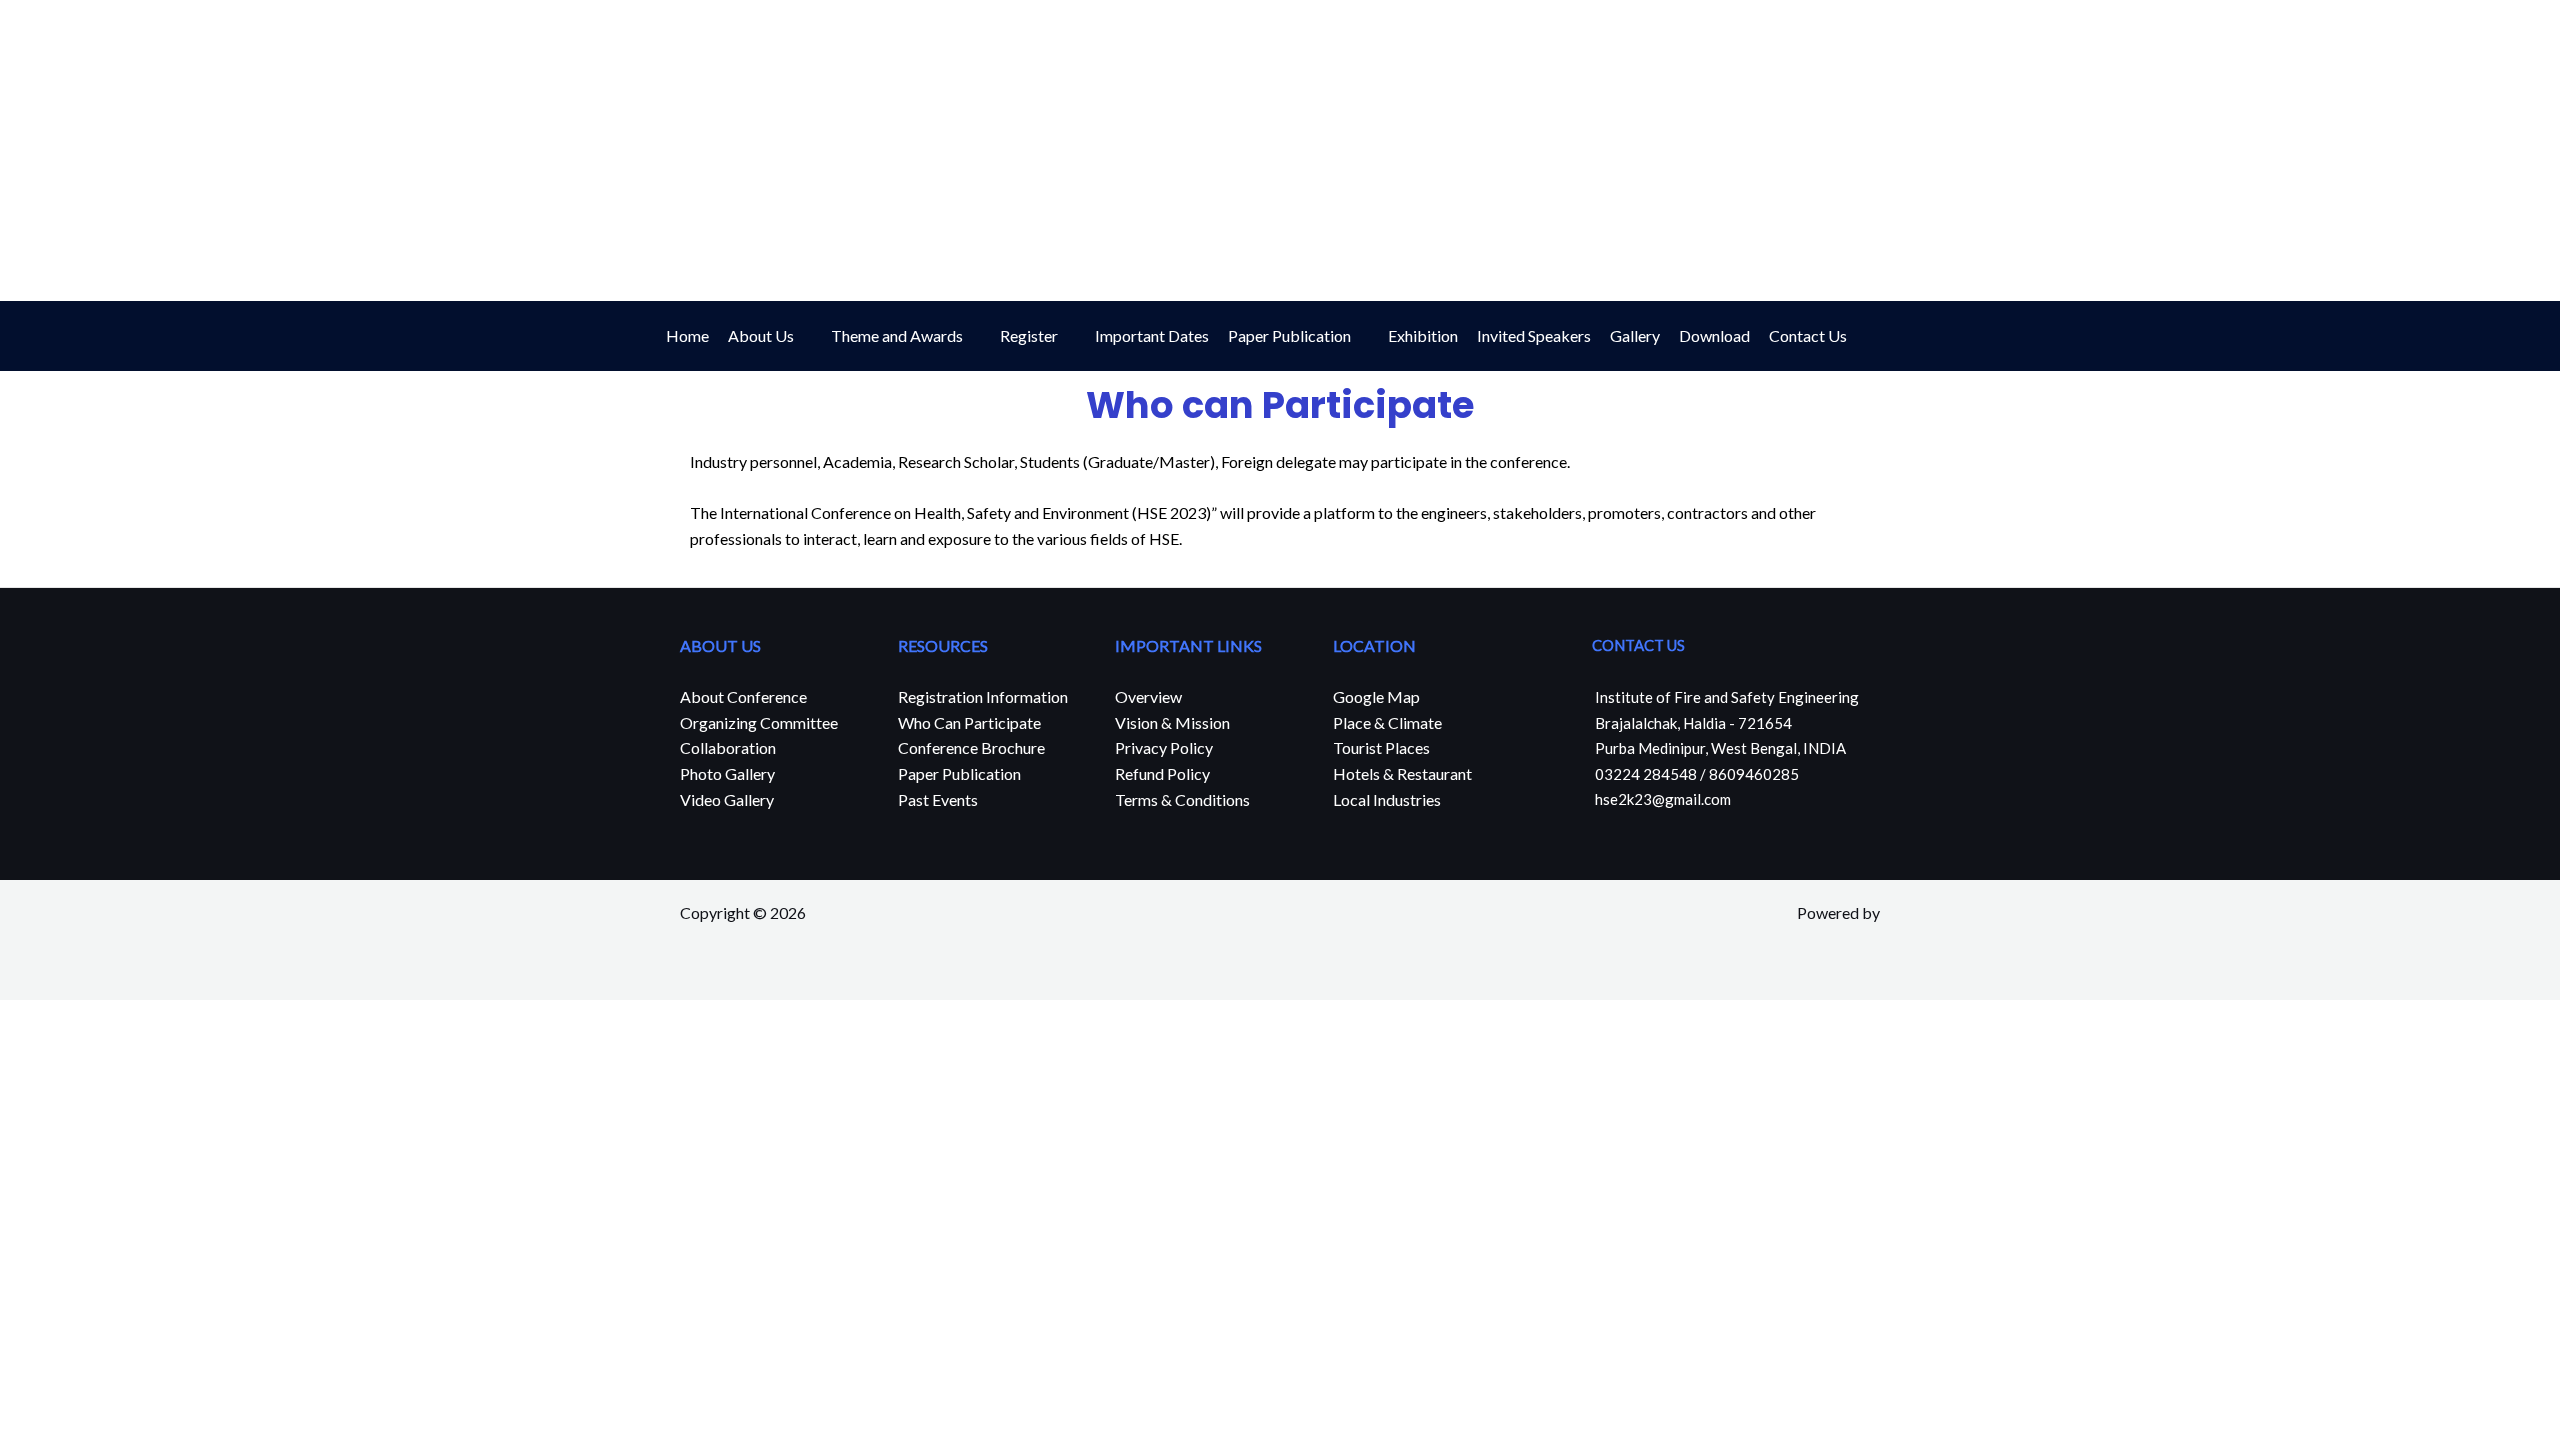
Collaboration (728, 747)
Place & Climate (1387, 722)
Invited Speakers (1534, 335)
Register (1029, 335)
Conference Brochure (971, 747)
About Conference (743, 696)
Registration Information (983, 696)
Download (1714, 335)
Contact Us (1808, 335)
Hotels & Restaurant (1402, 773)
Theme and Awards (897, 335)
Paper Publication (1289, 335)
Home (687, 335)
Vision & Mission (1172, 722)
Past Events (938, 799)
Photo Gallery (727, 773)
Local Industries (1387, 799)
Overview (1148, 696)
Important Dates (1152, 335)
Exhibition (1423, 335)
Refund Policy (1162, 773)
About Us (761, 335)
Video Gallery (727, 799)
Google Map (1376, 696)
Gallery (1635, 335)
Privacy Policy (1164, 747)
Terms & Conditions (1182, 799)
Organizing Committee (759, 722)
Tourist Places (1381, 747)
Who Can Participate (969, 722)
